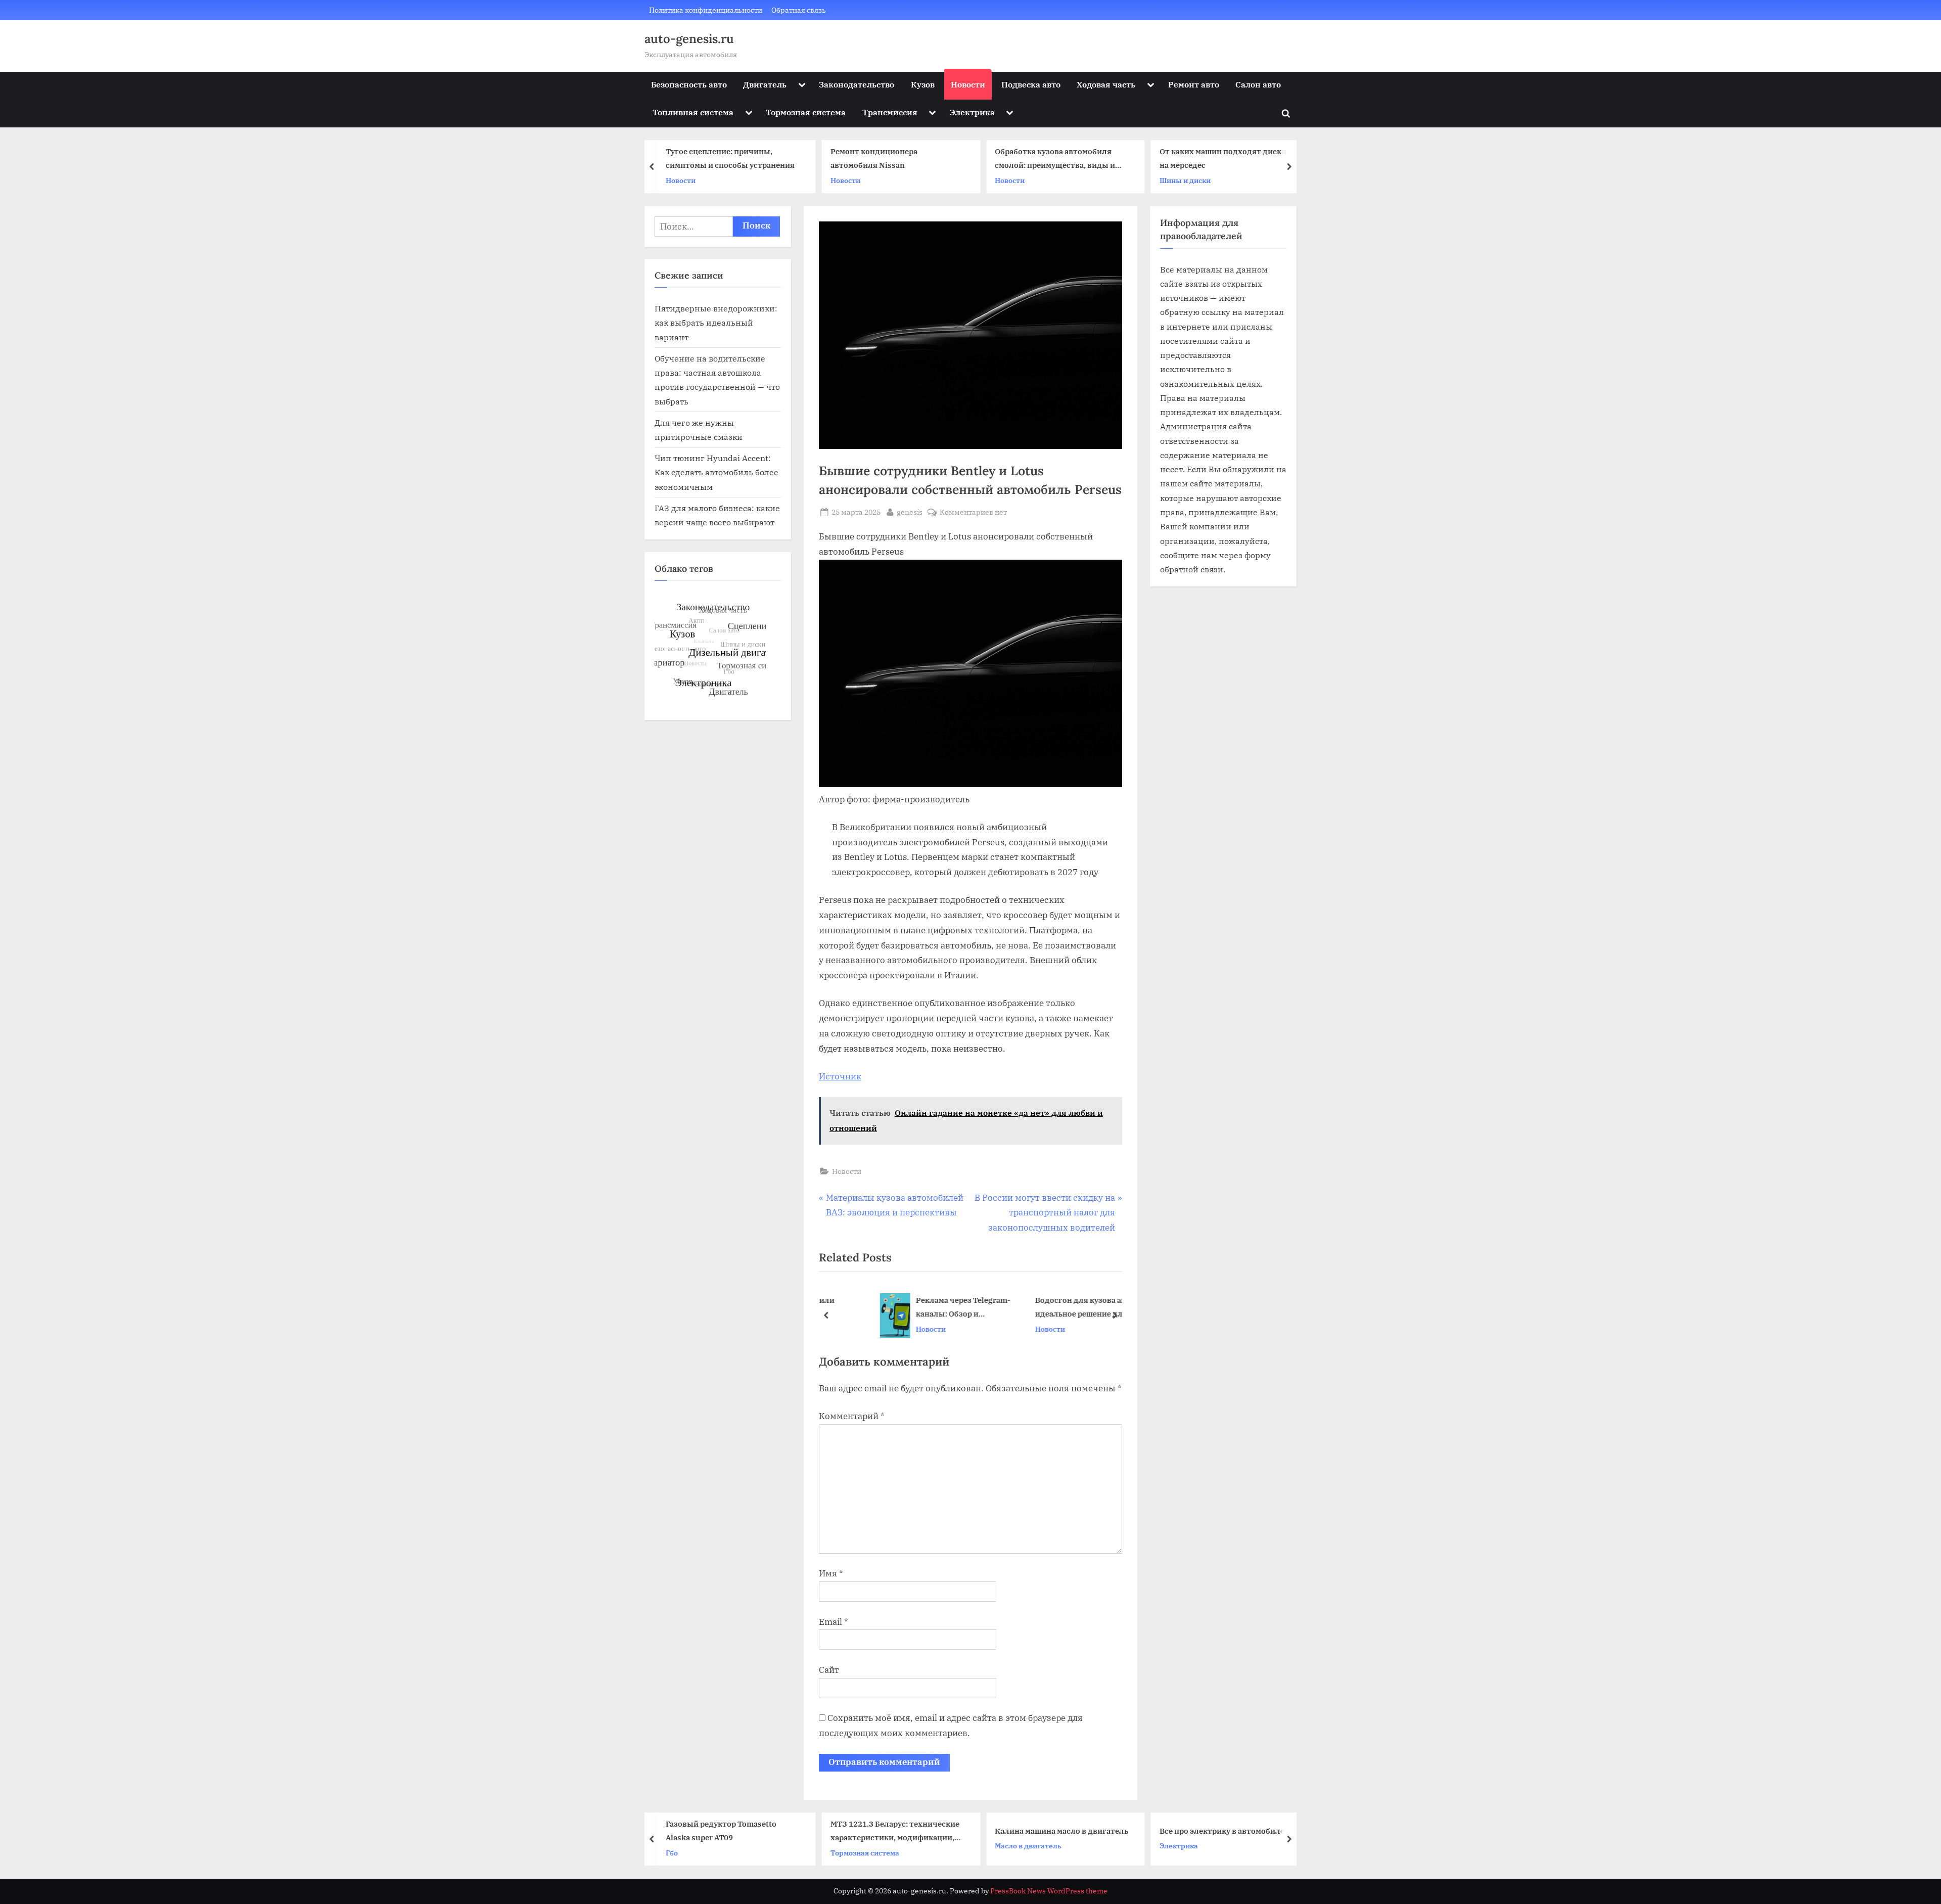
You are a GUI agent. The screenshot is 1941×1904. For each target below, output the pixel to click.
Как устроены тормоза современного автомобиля (1211, 1831)
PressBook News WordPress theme (1049, 1891)
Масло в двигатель (864, 1846)
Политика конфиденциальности (706, 10)
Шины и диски (1020, 180)
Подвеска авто (1031, 84)
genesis (910, 512)
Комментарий (852, 1416)
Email (834, 1622)
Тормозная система (806, 112)
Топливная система (693, 112)
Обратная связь (799, 10)
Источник (840, 1076)
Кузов (923, 84)
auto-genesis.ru (689, 39)
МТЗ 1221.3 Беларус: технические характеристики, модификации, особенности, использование (730, 1832)
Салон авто (1258, 84)
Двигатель (765, 84)
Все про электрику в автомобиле (1057, 1831)
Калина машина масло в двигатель (897, 1831)
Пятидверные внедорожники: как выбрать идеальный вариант (716, 323)
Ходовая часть (1106, 84)
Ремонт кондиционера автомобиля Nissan (709, 158)
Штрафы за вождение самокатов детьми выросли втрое (1236, 160)
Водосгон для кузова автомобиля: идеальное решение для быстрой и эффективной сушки (1057, 1308)
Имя (831, 1573)
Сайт (829, 1670)
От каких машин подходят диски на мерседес (1058, 158)
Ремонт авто (1194, 84)
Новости (968, 84)
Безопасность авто (689, 84)
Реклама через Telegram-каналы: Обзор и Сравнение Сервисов (919, 1308)
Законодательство (857, 84)
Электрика (972, 112)
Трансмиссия (890, 112)
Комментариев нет (973, 512)
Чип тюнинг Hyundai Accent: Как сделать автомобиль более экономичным (717, 472)
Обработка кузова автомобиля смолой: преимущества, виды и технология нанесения (891, 160)
